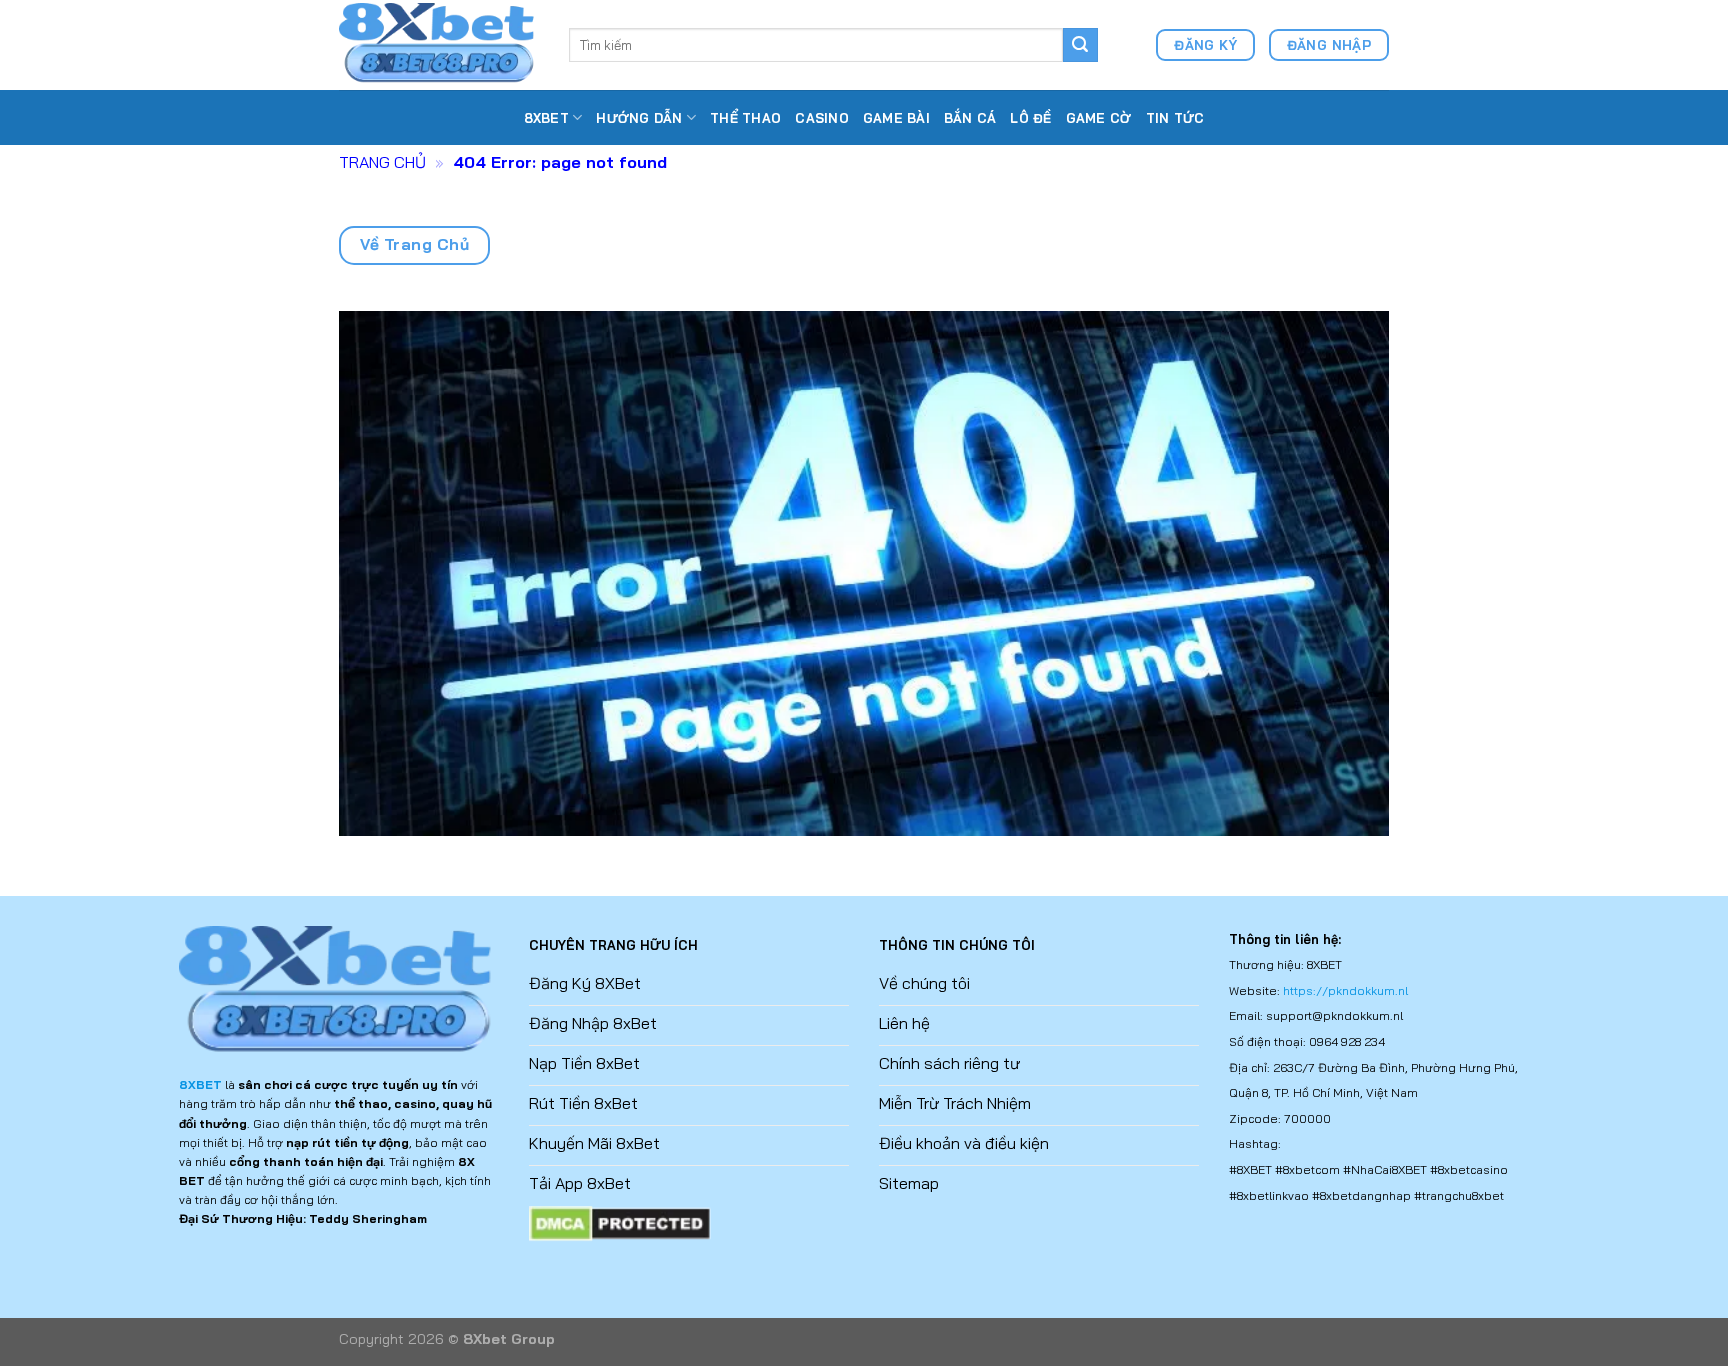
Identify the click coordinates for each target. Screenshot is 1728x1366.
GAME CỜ (1099, 118)
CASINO (822, 118)
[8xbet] (439, 44)
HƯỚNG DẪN (639, 118)
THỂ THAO (745, 118)
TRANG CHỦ (382, 162)
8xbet (546, 118)
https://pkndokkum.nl (1345, 990)
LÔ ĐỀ (1030, 118)
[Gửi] (1080, 45)
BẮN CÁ (970, 118)
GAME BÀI (896, 118)
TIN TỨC (1175, 118)
